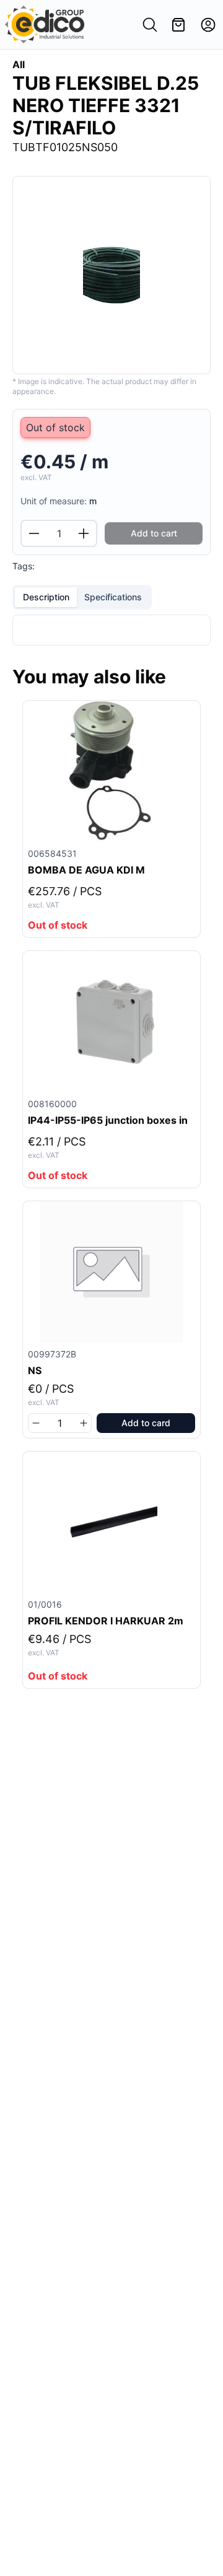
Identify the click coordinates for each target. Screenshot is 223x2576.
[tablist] (82, 597)
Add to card (146, 1423)
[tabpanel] (111, 630)
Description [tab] (46, 597)
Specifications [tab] (113, 597)
